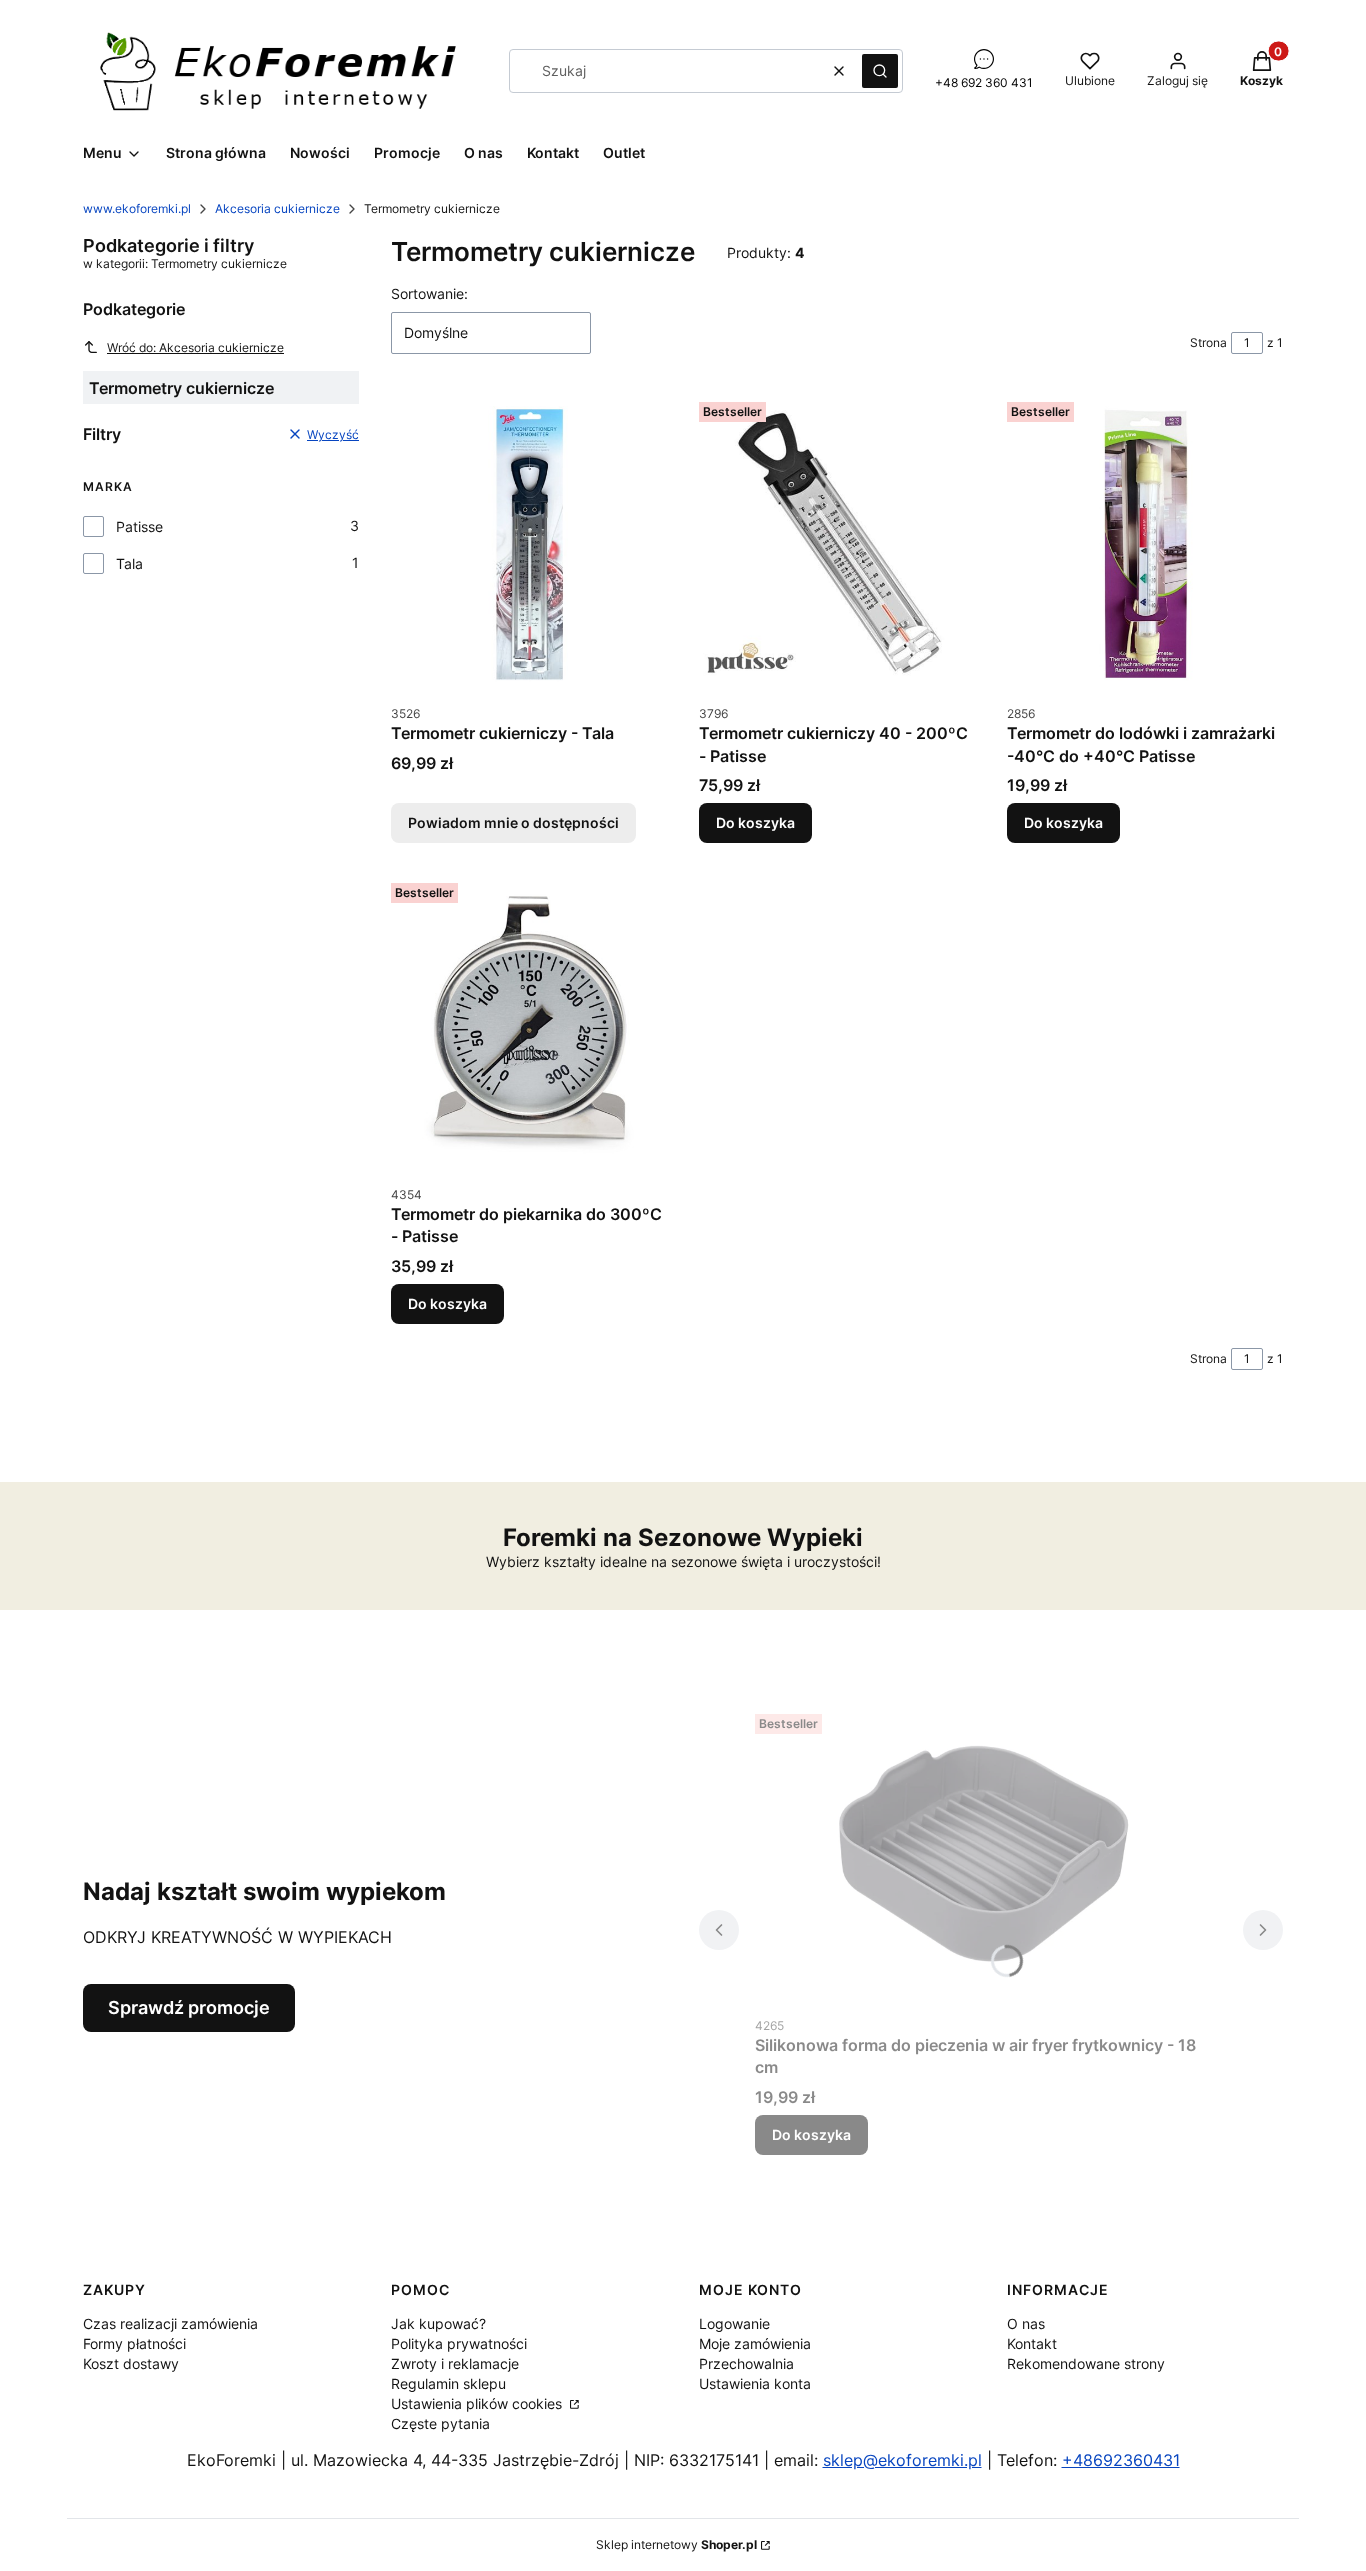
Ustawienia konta (755, 2383)
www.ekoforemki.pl (137, 208)
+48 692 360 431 (984, 82)
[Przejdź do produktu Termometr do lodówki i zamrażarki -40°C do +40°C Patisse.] (1145, 544)
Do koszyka (755, 822)
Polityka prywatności (459, 2343)
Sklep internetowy (676, 2544)
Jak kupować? (438, 2323)
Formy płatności (134, 2343)
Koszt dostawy (131, 2363)
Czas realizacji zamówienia (170, 2323)
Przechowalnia (746, 2363)
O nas (1026, 2323)
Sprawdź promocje (189, 2007)
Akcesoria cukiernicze (277, 208)
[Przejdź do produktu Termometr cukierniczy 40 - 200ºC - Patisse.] (837, 544)
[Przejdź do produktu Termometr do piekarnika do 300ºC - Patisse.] (529, 1025)
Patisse (139, 526)
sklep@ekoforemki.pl (902, 2460)
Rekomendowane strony (1086, 2363)
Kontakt (1032, 2343)
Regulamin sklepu (448, 2383)
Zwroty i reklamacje (455, 2363)
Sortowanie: (429, 293)
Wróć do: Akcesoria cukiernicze (195, 347)
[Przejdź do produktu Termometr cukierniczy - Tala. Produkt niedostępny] (529, 544)
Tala (129, 563)
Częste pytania (440, 2423)
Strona (1208, 342)
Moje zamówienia (755, 2343)
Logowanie (734, 2323)
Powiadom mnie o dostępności (513, 822)
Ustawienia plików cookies (478, 2403)
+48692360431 (1121, 2460)
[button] (880, 71)
